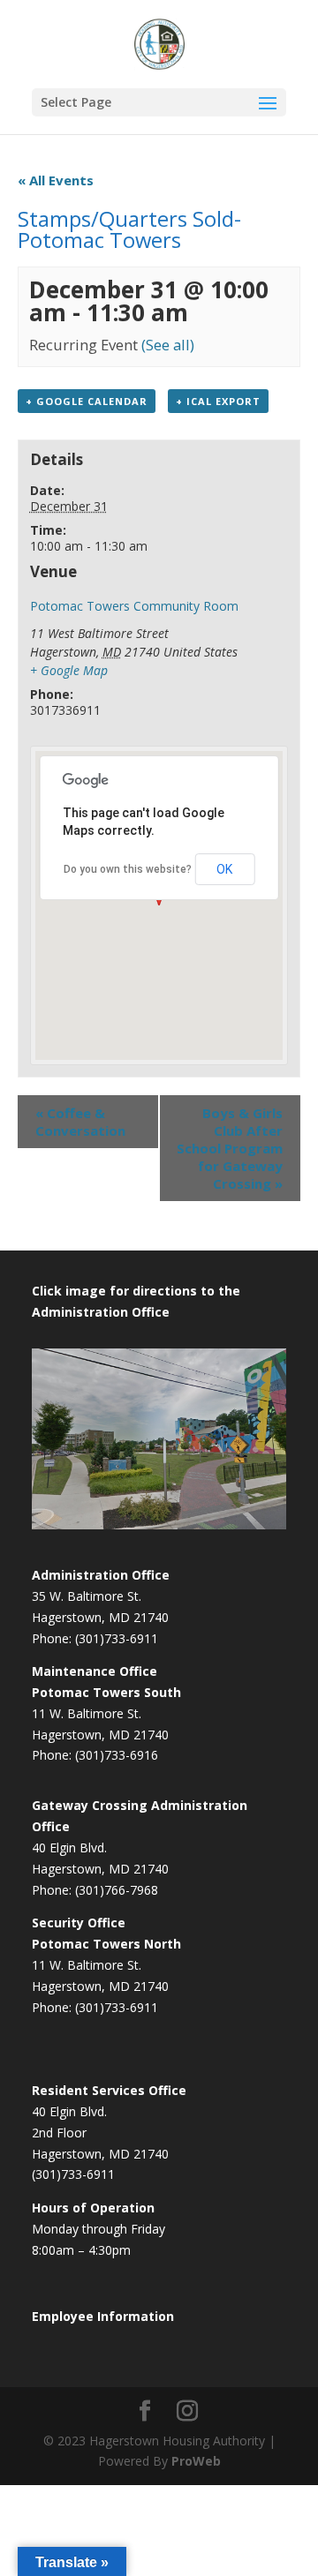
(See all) (168, 345)
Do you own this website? (128, 869)
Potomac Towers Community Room (134, 606)
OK (224, 869)
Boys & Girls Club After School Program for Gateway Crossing (230, 1148)
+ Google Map (69, 670)
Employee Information (103, 2316)
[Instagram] (187, 2411)
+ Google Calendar (87, 401)
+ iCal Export (218, 401)
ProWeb (196, 2461)
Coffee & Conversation (80, 1122)
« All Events (56, 180)
